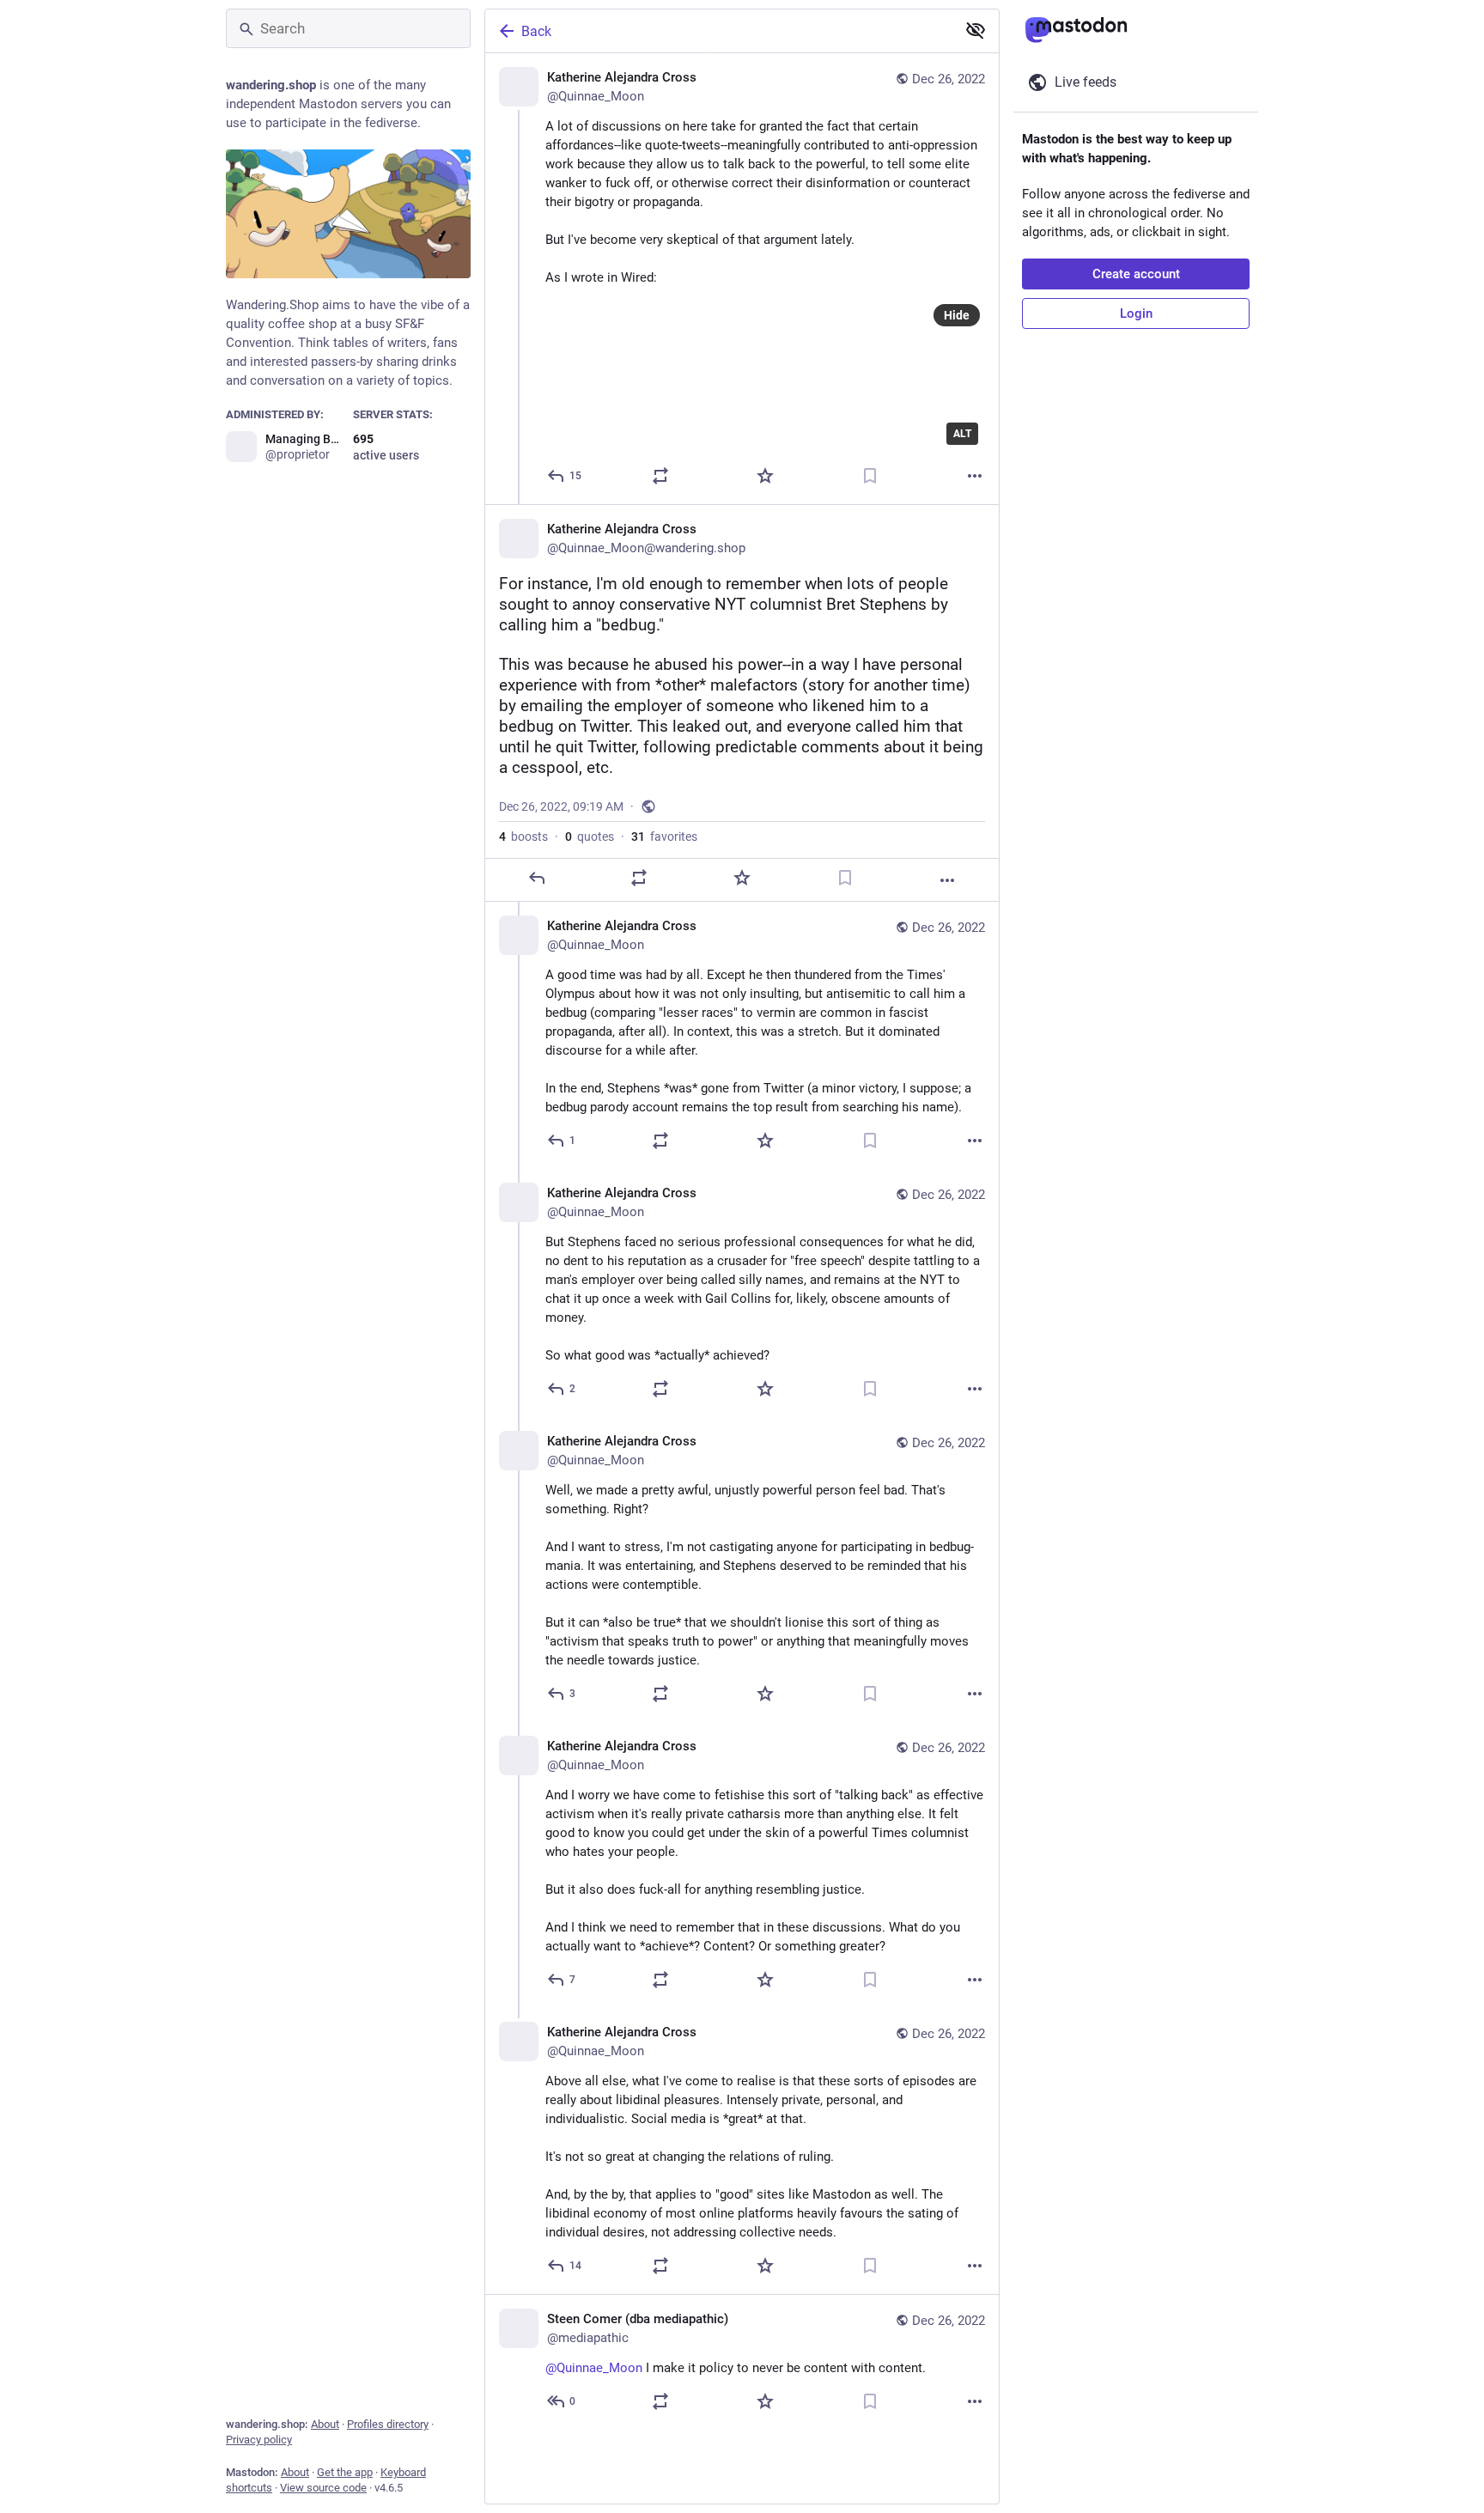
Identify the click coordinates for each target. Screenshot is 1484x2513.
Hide (957, 315)
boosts (523, 837)
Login (1136, 313)
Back (536, 31)
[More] (975, 476)
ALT (962, 434)
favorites (664, 837)
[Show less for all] (976, 30)
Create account (1136, 274)
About (325, 2424)
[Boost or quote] (660, 476)
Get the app (345, 2472)
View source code (323, 2488)
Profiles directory (388, 2424)
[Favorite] (765, 476)
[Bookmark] (870, 476)
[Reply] (537, 878)
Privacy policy (259, 2440)
